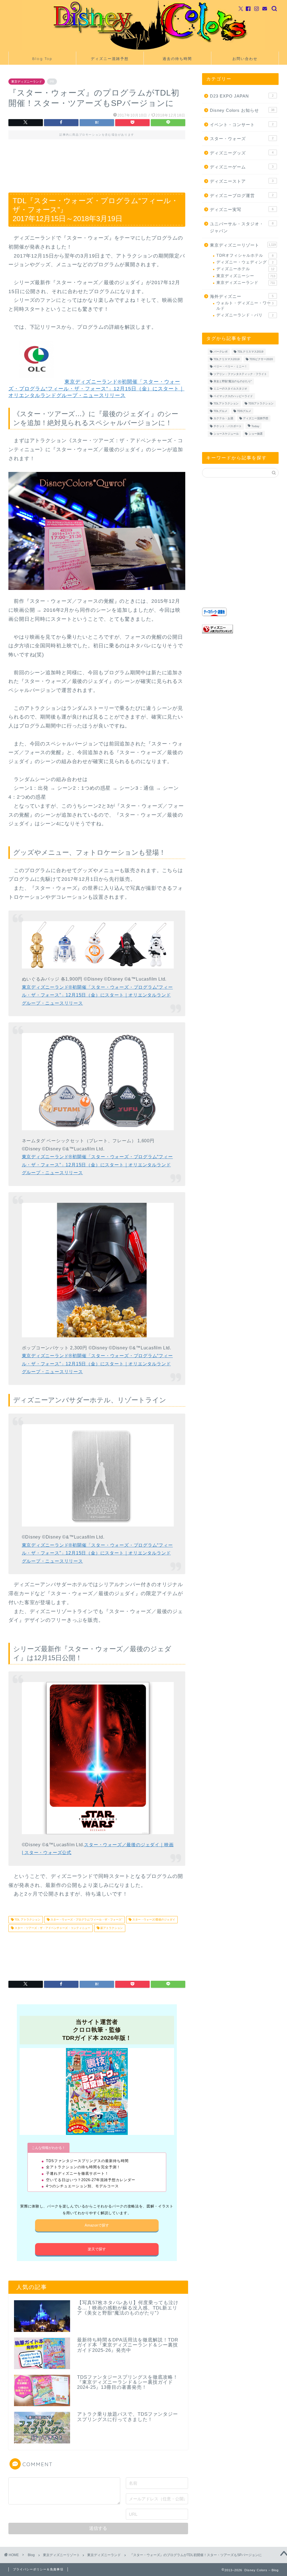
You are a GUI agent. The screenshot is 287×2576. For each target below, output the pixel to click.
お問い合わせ (245, 59)
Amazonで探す (97, 2225)
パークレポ (221, 352)
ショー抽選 (256, 434)
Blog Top (42, 59)
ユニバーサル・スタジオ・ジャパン (242, 227)
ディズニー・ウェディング (245, 262)
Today (255, 426)
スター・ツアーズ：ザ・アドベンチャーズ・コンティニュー (52, 1928)
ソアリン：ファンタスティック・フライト (240, 374)
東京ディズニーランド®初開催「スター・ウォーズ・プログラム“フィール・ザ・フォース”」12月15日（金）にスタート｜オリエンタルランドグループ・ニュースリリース (96, 389)
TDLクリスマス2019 (250, 352)
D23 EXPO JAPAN (242, 96)
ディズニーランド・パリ (245, 315)
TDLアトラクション (226, 404)
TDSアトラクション (261, 404)
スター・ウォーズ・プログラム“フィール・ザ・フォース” (86, 1920)
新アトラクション (111, 1928)
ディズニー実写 (242, 209)
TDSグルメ (244, 411)
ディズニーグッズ (242, 153)
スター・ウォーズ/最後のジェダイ (153, 1920)
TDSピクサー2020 (261, 359)
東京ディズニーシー (246, 276)
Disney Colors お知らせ (242, 110)
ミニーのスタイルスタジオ (230, 389)
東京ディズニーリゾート (243, 245)
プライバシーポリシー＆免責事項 (38, 2569)
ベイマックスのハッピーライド (233, 396)
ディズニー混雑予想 (110, 59)
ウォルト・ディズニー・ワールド (245, 306)
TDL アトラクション (27, 1920)
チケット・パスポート (228, 426)
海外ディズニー (242, 296)
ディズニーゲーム (242, 167)
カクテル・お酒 (223, 418)
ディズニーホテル (245, 269)
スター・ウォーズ (242, 139)
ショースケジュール (226, 434)
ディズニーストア (242, 181)
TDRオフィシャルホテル (245, 255)
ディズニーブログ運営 (242, 195)
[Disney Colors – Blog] (143, 50)
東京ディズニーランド (27, 82)
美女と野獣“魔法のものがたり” (233, 381)
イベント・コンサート (242, 125)
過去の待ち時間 (177, 59)
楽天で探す (97, 2249)
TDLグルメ (220, 411)
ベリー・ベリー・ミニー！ (230, 367)
